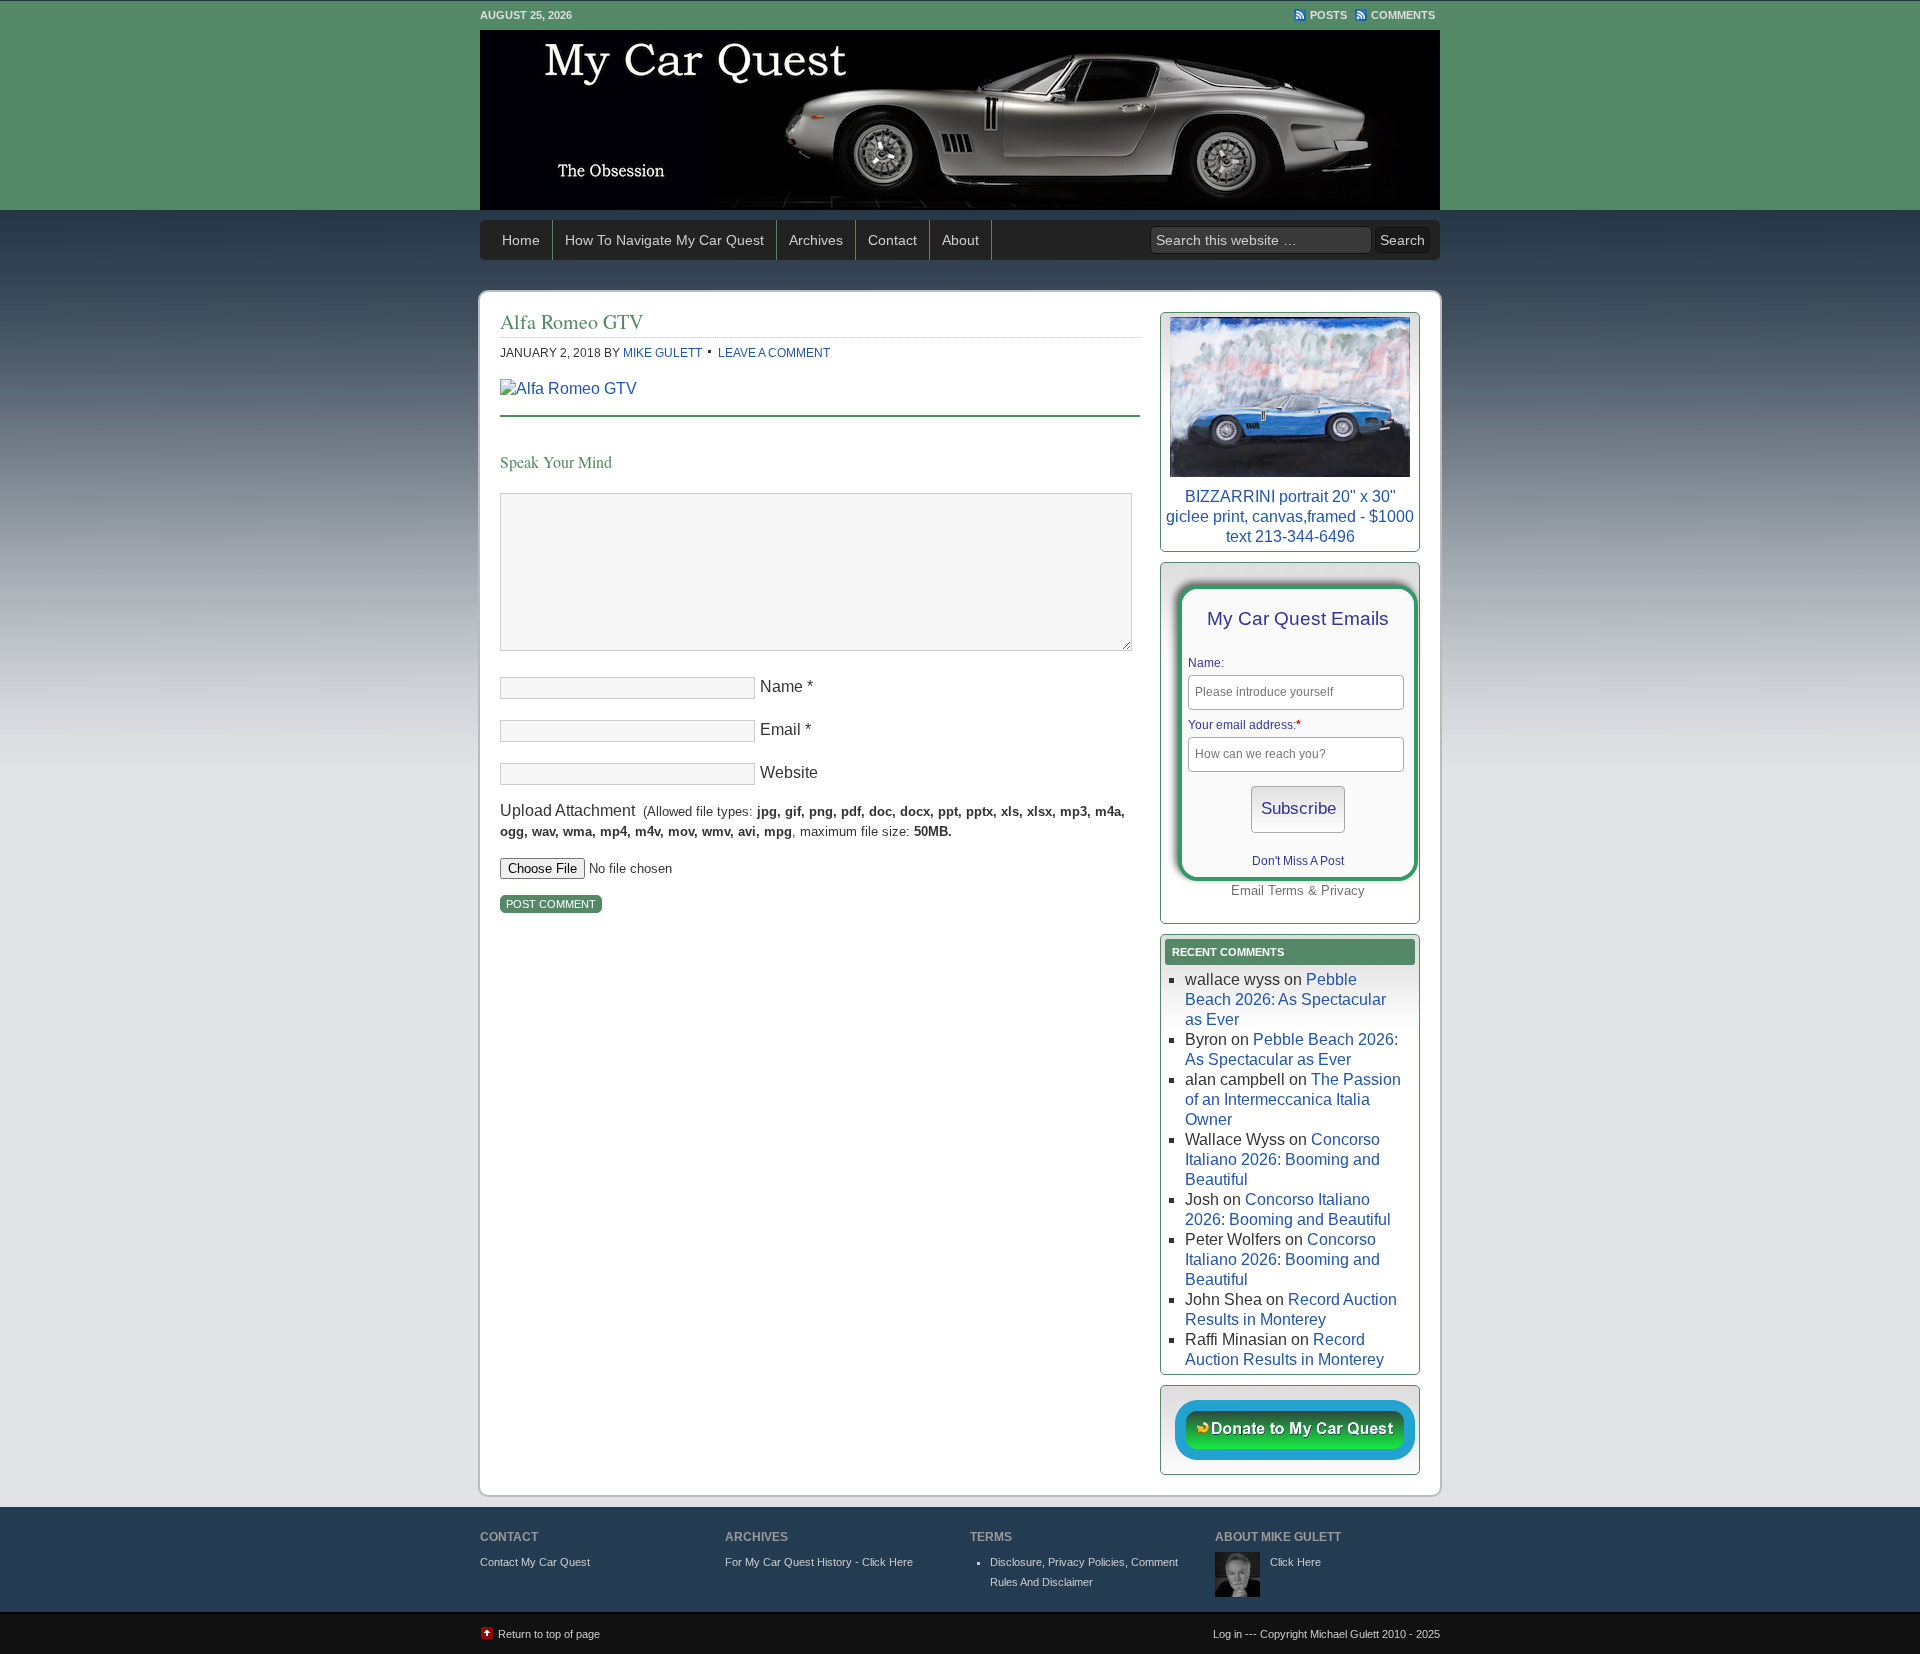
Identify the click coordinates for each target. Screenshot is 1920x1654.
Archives (816, 240)
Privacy (1343, 890)
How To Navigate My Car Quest (664, 240)
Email (780, 729)
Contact (892, 240)
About (960, 240)
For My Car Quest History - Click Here (819, 1562)
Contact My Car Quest (535, 1562)
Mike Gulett (662, 353)
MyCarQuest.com (960, 120)
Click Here (1295, 1562)
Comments (1403, 15)
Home (521, 240)
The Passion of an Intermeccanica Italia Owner (1293, 1099)
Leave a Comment (774, 353)
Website (789, 772)
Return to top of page (549, 1634)
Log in (1227, 1634)
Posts (1328, 15)
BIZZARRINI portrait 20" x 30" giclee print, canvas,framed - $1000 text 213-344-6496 (1290, 516)
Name (781, 686)
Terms (1286, 890)
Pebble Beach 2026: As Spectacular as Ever (1285, 999)
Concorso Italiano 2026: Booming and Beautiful (1282, 1159)
